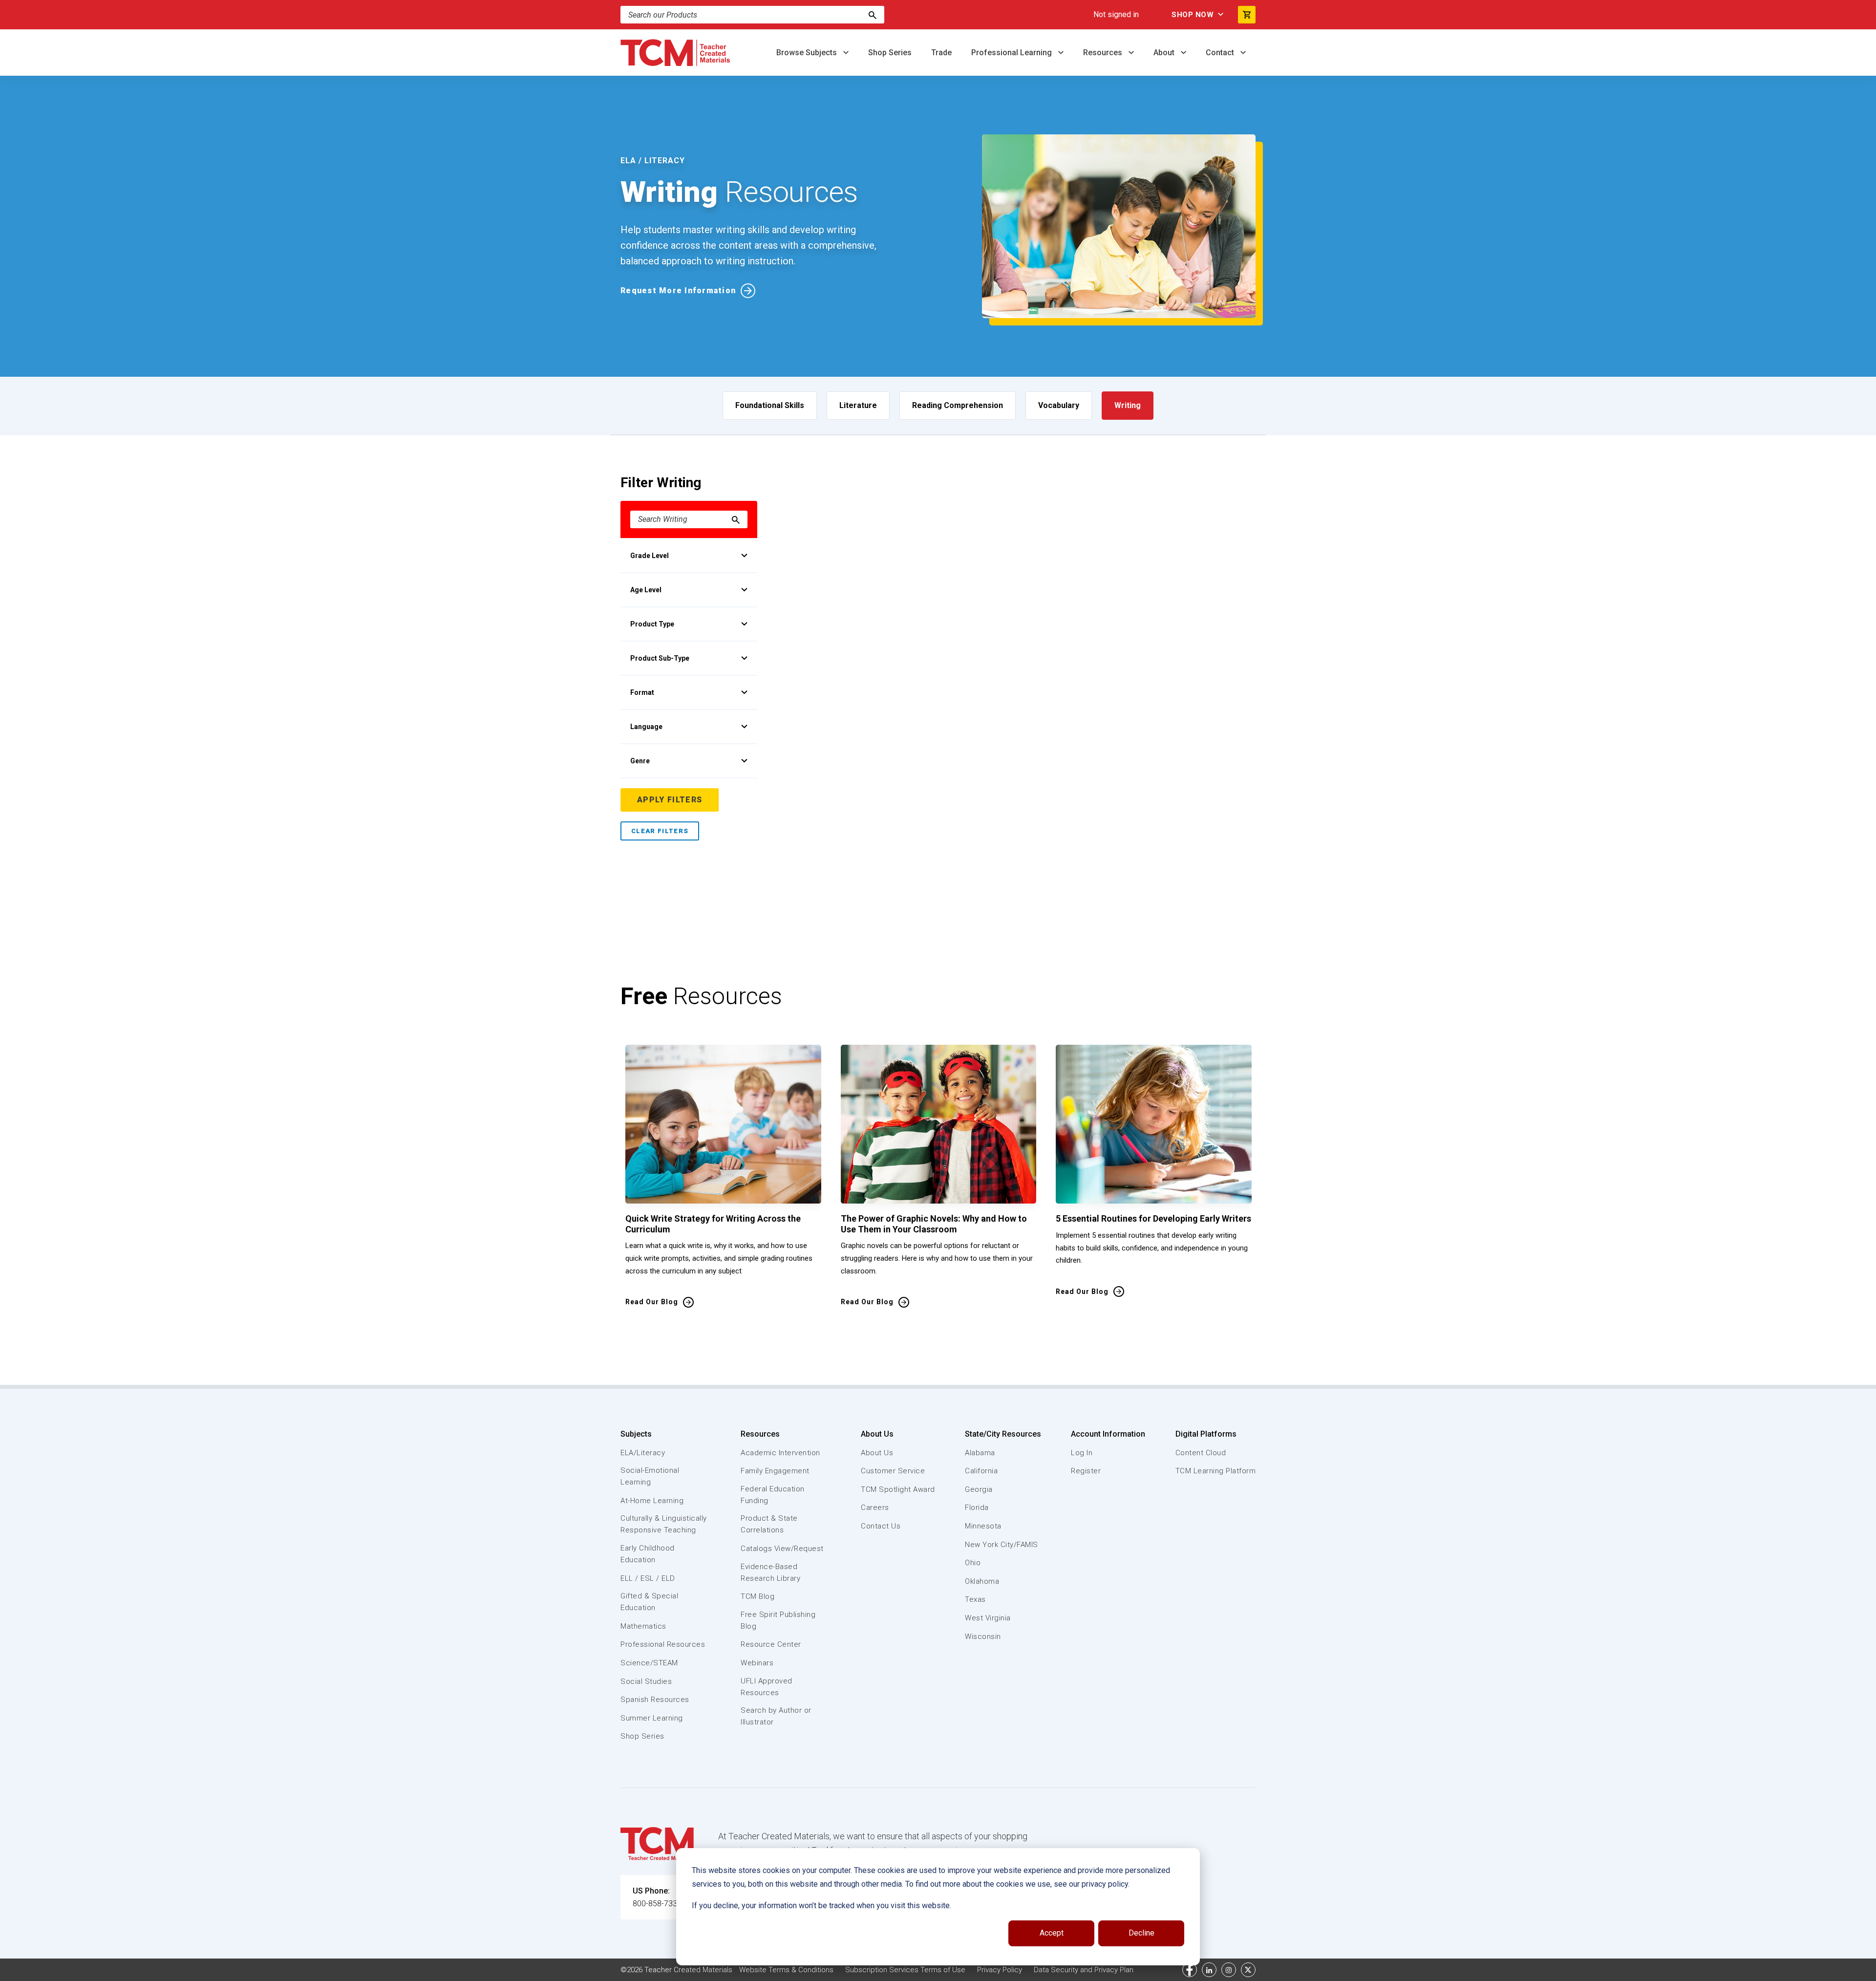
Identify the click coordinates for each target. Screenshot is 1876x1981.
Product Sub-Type (660, 658)
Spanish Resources (655, 1700)
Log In (1082, 1453)
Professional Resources (663, 1644)
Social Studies (646, 1681)
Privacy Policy (1000, 1970)
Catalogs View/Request (782, 1549)
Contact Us (881, 1526)
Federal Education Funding (773, 1495)
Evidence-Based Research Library (770, 1572)
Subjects (636, 1434)
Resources (1104, 53)
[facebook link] (1190, 1970)
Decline (1141, 1933)
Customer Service (893, 1471)
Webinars (757, 1663)
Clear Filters (660, 831)
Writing (1128, 405)
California (981, 1471)
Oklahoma (982, 1581)
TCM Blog (757, 1596)
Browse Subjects (808, 53)
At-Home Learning (652, 1501)
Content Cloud (1201, 1453)
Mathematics (643, 1626)
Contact (1221, 53)
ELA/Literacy (643, 1453)
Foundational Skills (770, 405)
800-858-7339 (657, 1904)
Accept (1052, 1933)
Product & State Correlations (769, 1524)
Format (642, 692)
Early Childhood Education (648, 1554)
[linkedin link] (1209, 1970)
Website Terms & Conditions (786, 1970)
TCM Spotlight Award (898, 1489)
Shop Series (890, 53)
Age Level (646, 590)
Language (646, 727)
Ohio (973, 1563)
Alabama (980, 1453)
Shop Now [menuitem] (1193, 15)
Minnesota (983, 1526)
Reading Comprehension (958, 405)
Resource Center (771, 1644)
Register (1086, 1471)
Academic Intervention (780, 1453)
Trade (941, 53)
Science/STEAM (649, 1663)
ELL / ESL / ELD (648, 1578)
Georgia (979, 1489)
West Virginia (988, 1618)
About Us (877, 1434)
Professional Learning (1013, 53)
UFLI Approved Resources (767, 1687)
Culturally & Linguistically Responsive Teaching (664, 1524)
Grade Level (650, 556)
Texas (975, 1599)
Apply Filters (670, 800)
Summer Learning (652, 1718)
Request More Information (678, 291)
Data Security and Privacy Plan (1084, 1970)
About (1165, 53)
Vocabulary (1059, 405)
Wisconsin (983, 1636)
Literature (858, 405)
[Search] (873, 15)
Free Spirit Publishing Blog (778, 1620)
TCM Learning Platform (1216, 1471)
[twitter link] (1248, 1970)
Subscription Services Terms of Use (905, 1970)
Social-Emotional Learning (650, 1476)
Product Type (652, 624)
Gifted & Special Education (649, 1602)
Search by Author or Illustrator (776, 1716)
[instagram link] (1229, 1970)
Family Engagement (775, 1471)
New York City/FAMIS (1002, 1545)
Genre (640, 761)
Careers (875, 1507)
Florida (977, 1507)
